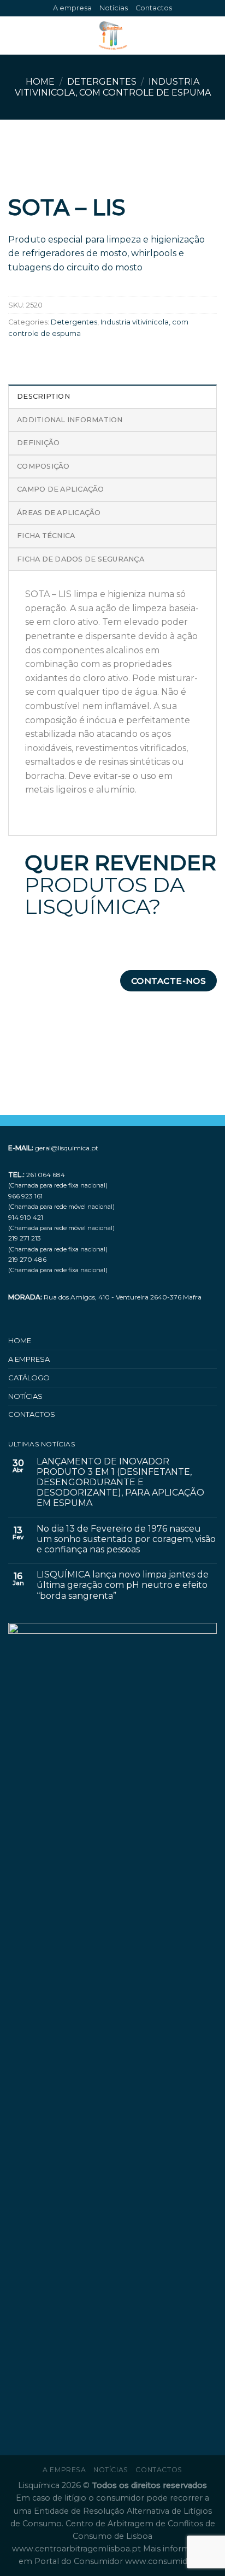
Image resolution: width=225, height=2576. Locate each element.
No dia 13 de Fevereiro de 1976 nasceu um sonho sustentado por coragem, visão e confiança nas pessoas (126, 1539)
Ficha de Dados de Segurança (81, 559)
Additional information (70, 420)
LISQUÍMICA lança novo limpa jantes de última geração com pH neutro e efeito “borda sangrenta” (123, 1585)
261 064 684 (46, 1175)
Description (43, 396)
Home (40, 82)
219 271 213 (25, 1238)
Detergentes (102, 82)
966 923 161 (25, 1196)
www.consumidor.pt (166, 2561)
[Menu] (15, 36)
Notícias (114, 8)
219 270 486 (27, 1259)
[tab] (112, 396)
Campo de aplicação (61, 489)
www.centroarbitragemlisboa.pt (78, 2549)
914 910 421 (26, 1217)
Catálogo (29, 1378)
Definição (38, 443)
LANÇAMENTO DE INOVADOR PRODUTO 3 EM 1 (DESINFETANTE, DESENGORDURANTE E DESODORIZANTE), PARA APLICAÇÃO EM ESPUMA (120, 1482)
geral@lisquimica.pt (67, 1148)
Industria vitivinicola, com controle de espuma (113, 87)
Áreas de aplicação (59, 513)
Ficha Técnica (46, 536)
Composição (43, 466)
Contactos (154, 8)
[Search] (213, 36)
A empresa (72, 8)
